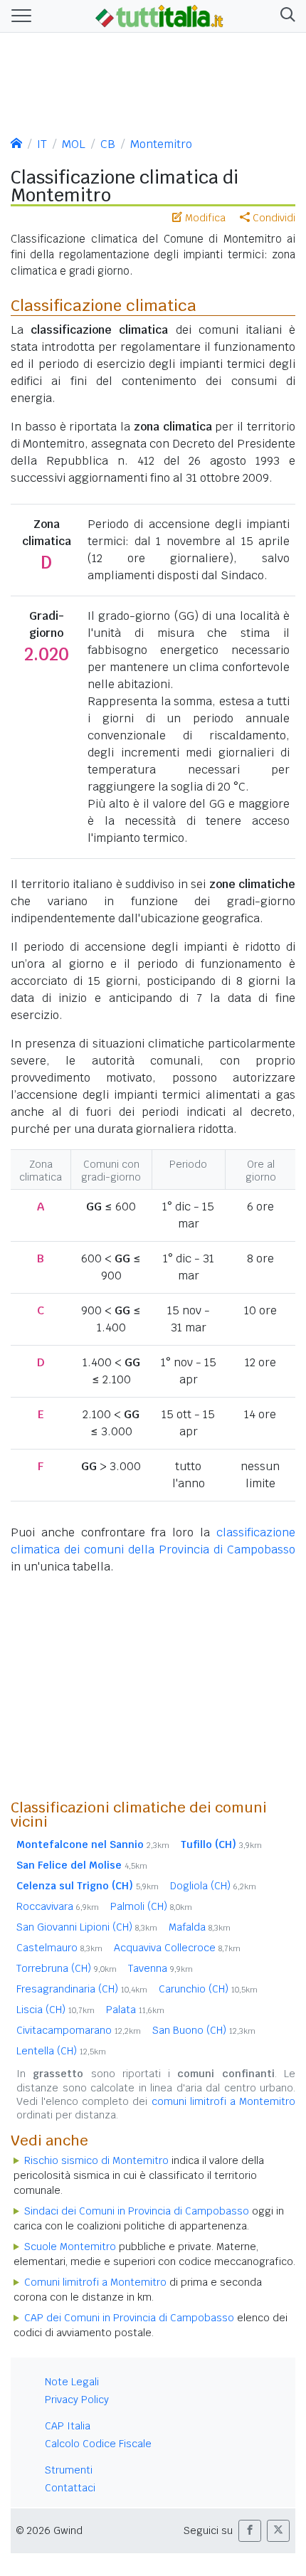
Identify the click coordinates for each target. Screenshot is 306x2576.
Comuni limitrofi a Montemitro (95, 2282)
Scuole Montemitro (70, 2247)
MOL (74, 144)
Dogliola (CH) (213, 1886)
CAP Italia (68, 2426)
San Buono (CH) (204, 2030)
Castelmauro (59, 1948)
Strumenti (69, 2470)
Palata (135, 2010)
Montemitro (161, 144)
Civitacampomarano (79, 2030)
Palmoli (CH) (151, 1906)
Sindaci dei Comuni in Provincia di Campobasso (137, 2211)
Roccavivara (58, 1906)
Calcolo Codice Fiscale (98, 2444)
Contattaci (70, 2488)
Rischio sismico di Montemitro (96, 2160)
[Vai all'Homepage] (159, 15)
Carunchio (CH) (208, 1989)
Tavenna (160, 1968)
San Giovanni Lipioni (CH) (87, 1927)
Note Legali (72, 2382)
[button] (285, 16)
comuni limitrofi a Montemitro (223, 2101)
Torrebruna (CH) (67, 1968)
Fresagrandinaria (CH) (82, 1989)
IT (42, 144)
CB (108, 144)
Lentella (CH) (61, 2051)
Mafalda (200, 1927)
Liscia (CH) (56, 2010)
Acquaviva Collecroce (177, 1948)
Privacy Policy (77, 2400)
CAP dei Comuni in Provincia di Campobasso (129, 2318)
